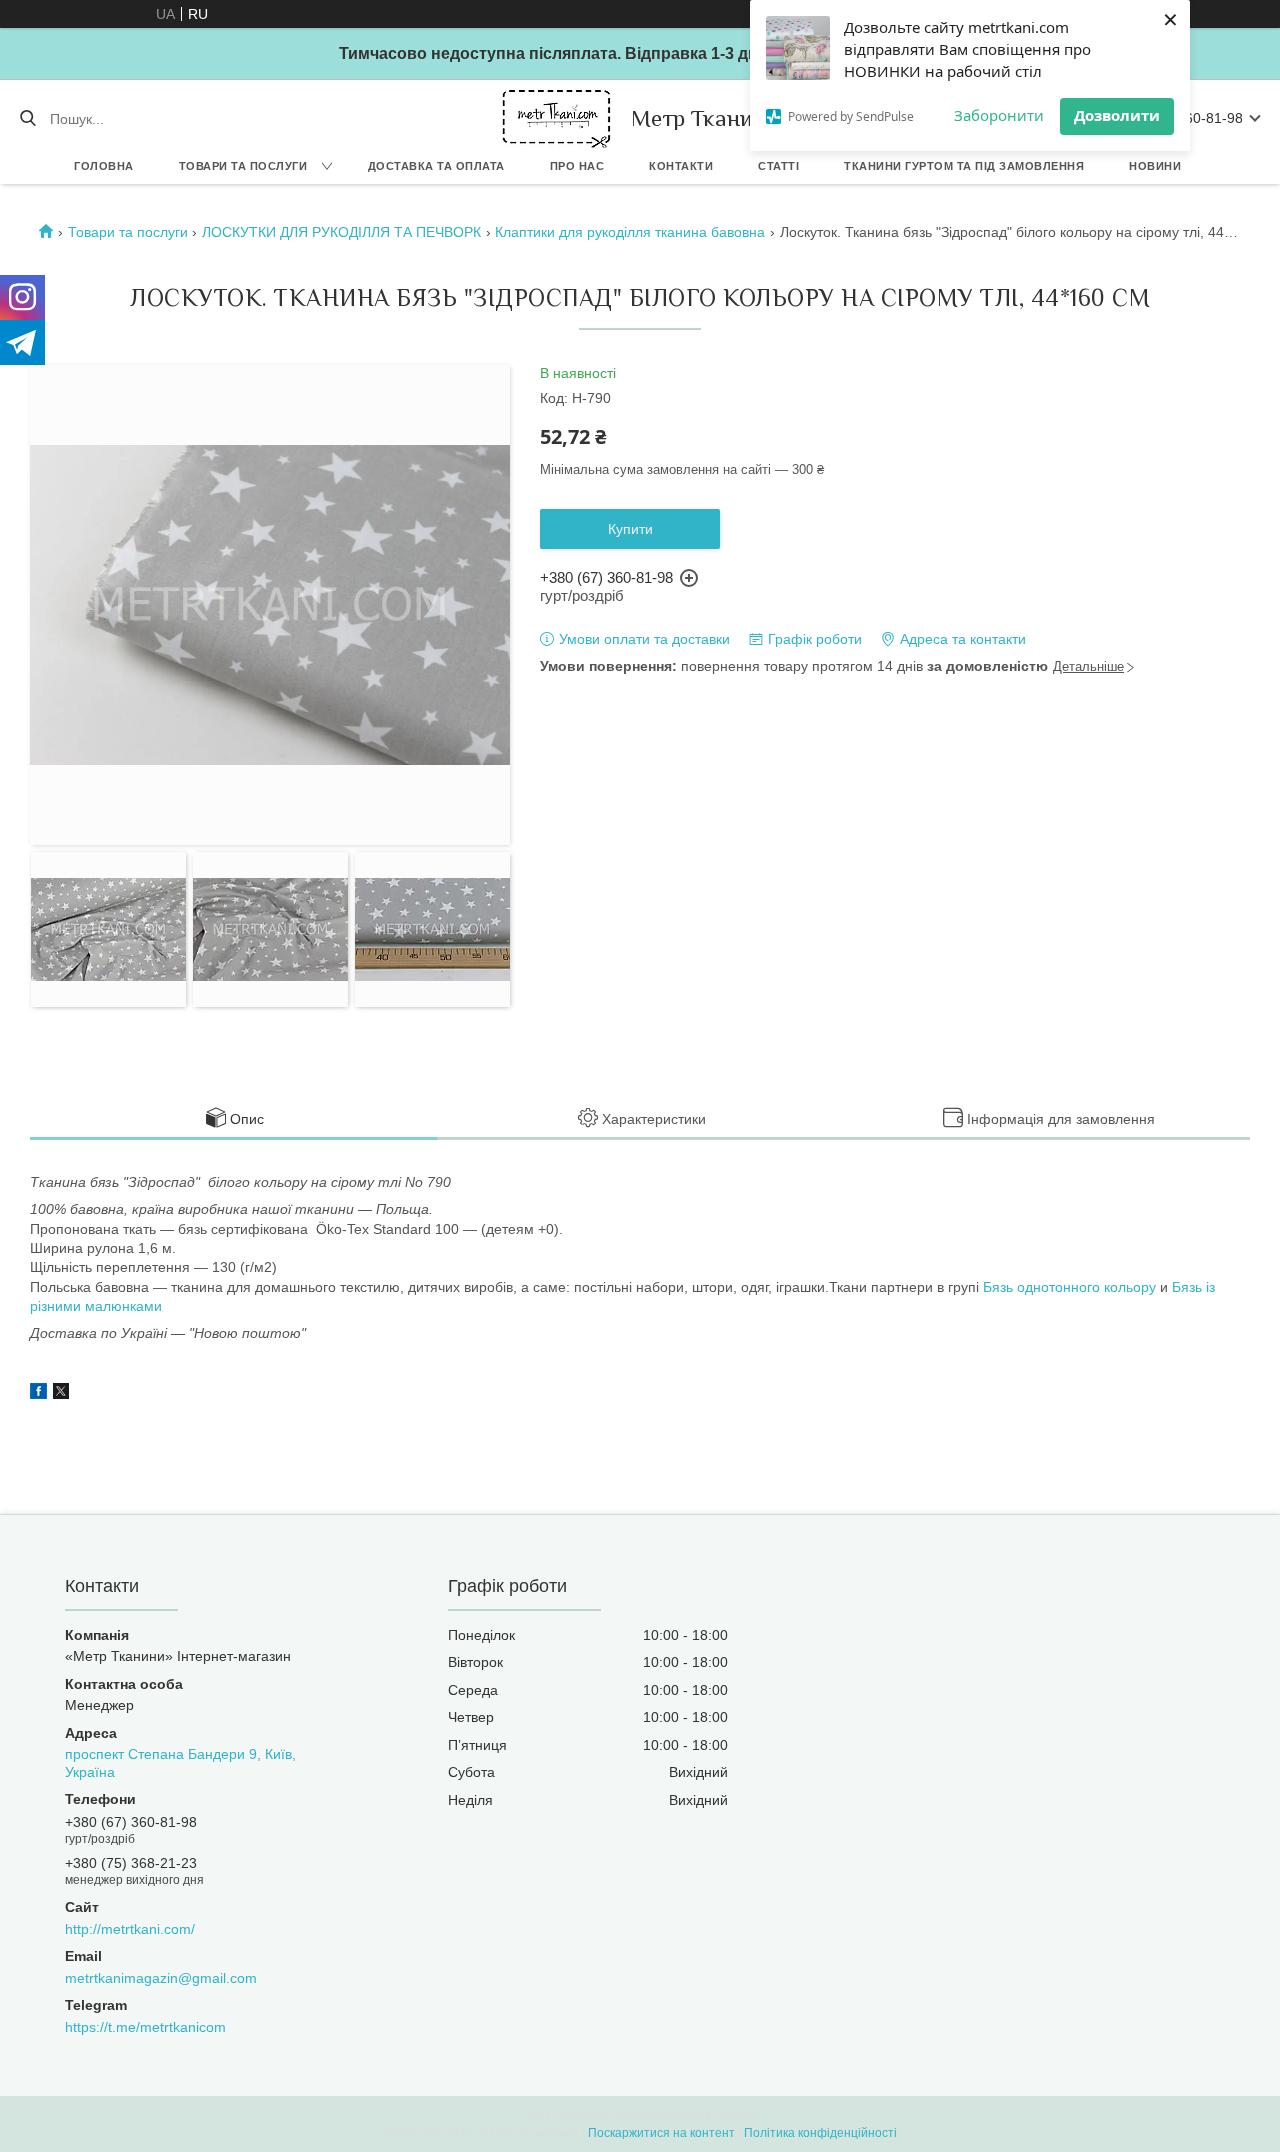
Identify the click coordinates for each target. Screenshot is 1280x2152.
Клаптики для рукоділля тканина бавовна (630, 232)
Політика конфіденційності (820, 2133)
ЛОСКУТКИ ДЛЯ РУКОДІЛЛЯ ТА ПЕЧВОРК (341, 232)
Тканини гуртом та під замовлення (964, 166)
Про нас (577, 166)
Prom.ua (736, 2115)
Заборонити (999, 115)
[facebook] (38, 1394)
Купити (630, 529)
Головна (104, 166)
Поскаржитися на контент (661, 2133)
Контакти (681, 166)
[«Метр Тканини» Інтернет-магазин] (556, 118)
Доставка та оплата (436, 166)
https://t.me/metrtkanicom (145, 2027)
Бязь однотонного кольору (1069, 1287)
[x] (61, 1394)
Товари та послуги (243, 166)
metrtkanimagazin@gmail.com (161, 1978)
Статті (778, 166)
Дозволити (1117, 115)
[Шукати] (27, 119)
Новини (1155, 166)
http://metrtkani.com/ (130, 1929)
